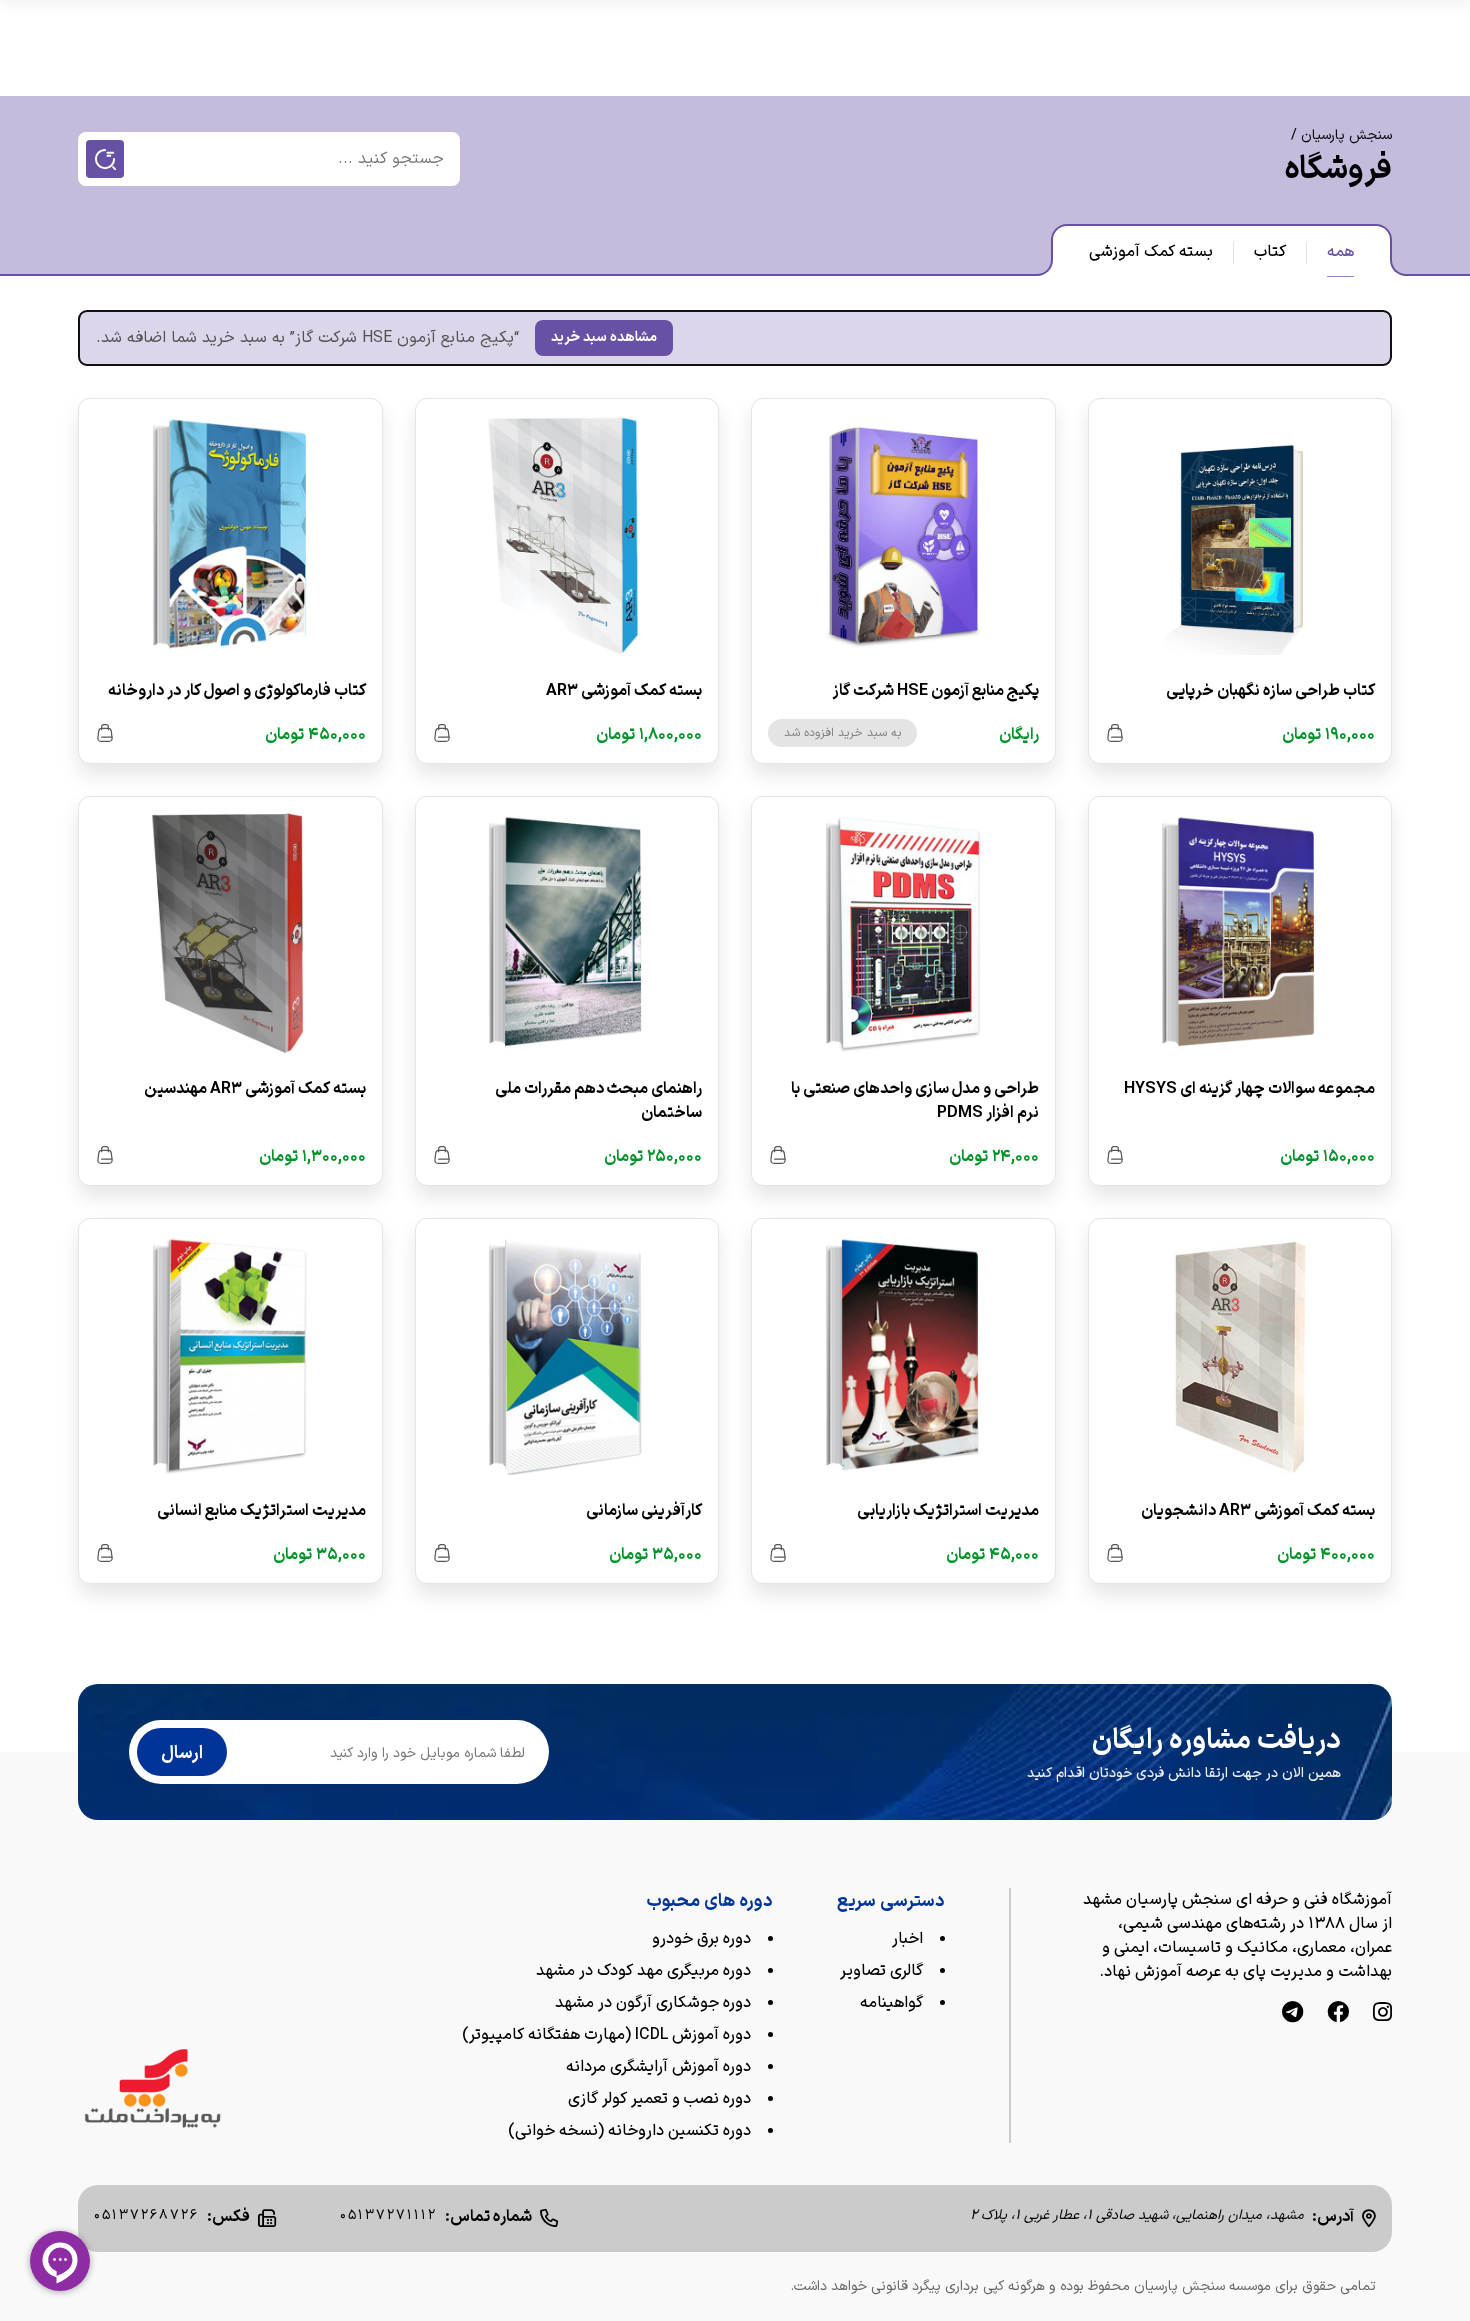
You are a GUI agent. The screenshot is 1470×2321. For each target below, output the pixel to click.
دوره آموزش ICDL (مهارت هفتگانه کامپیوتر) (606, 2035)
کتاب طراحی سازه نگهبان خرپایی (1270, 691)
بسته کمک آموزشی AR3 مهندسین (255, 1089)
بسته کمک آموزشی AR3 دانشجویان (1258, 1511)
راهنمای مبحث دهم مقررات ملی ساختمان (598, 1101)
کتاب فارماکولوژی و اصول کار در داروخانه (237, 691)
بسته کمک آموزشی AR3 (624, 691)
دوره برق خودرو (701, 1939)
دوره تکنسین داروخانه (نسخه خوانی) (629, 2131)
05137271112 (388, 2215)
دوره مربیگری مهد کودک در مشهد (643, 1971)
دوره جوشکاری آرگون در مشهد (653, 2003)
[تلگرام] (1292, 2014)
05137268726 (146, 2215)
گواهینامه (891, 2003)
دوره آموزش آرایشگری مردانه (658, 2067)
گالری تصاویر (881, 1971)
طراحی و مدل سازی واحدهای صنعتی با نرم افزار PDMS (915, 1101)
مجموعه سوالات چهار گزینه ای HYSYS (1249, 1089)
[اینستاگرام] (1382, 2014)
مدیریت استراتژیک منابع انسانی (261, 1511)
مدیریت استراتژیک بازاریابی (948, 1511)
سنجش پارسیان (1346, 135)
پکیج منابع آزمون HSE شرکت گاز (936, 691)
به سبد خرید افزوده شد (842, 733)
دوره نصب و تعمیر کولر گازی (659, 2099)
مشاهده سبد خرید (604, 337)
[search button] (105, 159)
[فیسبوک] (1338, 2014)
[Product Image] (1240, 539)
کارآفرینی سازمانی (644, 1511)
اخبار (907, 1939)
